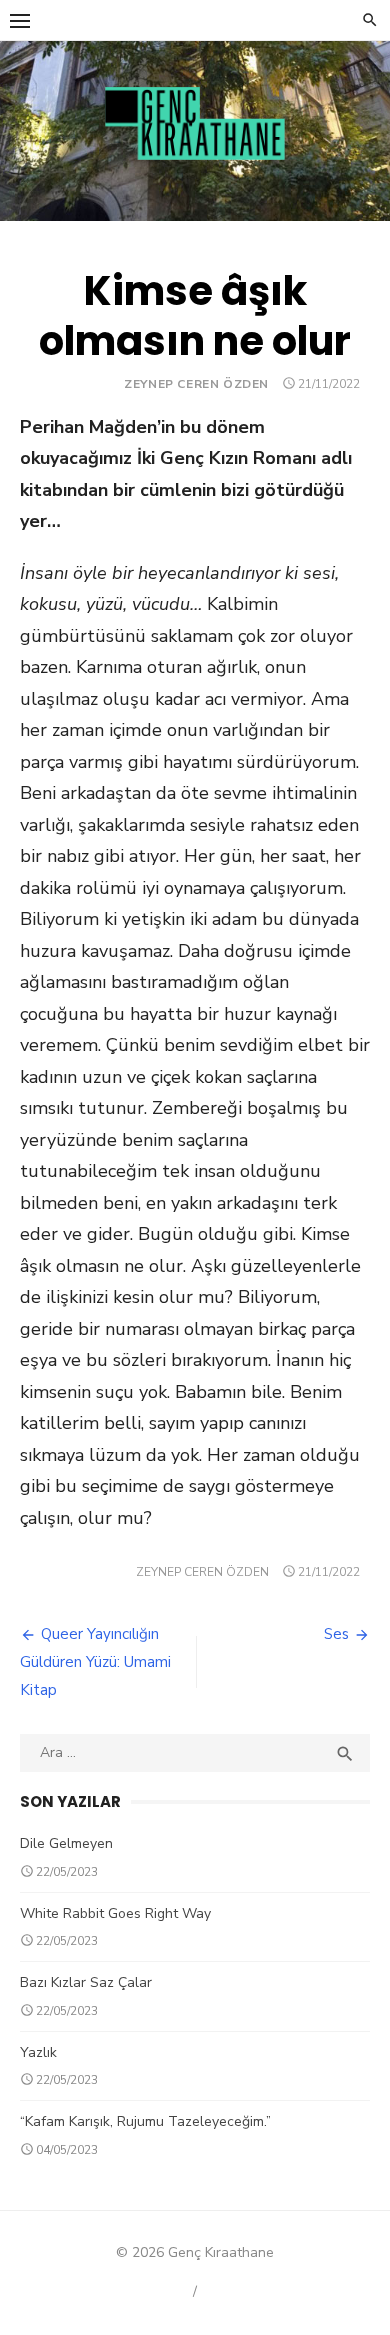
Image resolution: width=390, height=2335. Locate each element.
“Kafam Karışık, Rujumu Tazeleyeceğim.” (145, 2121)
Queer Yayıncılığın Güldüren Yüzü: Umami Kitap (95, 1662)
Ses (336, 1634)
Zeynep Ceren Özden (196, 384)
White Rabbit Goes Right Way (115, 1913)
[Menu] (20, 20)
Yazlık (38, 2052)
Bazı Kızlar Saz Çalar (86, 1982)
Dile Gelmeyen (66, 1843)
